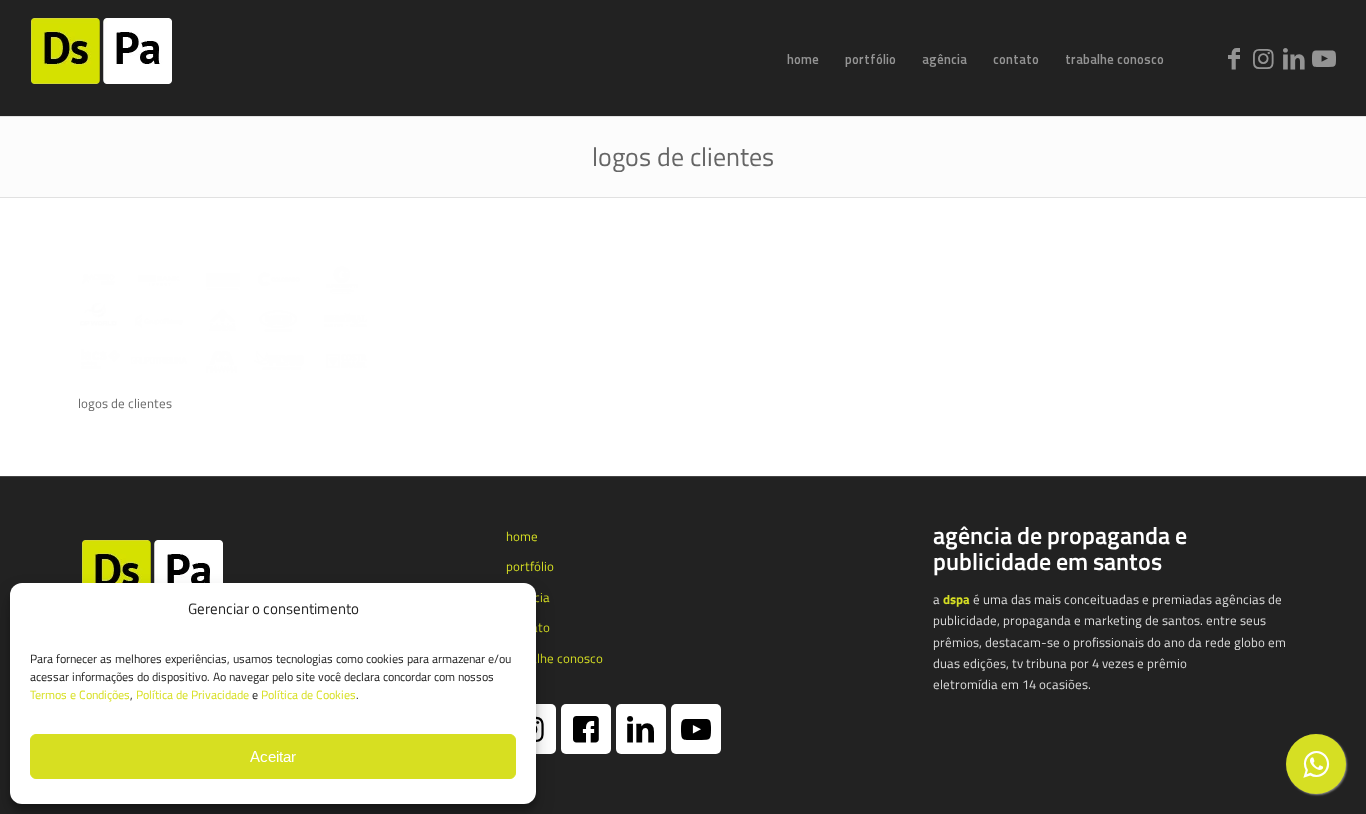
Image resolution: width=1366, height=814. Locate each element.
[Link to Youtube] (1324, 58)
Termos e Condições (80, 694)
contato (528, 627)
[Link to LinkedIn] (1294, 58)
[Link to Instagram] (1264, 58)
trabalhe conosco (554, 658)
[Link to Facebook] (1234, 58)
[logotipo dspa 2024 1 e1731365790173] (127, 59)
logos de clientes (683, 156)
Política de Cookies (308, 694)
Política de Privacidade (192, 694)
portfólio (530, 566)
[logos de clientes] (228, 371)
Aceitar (273, 756)
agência (528, 597)
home (522, 536)
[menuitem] (803, 59)
